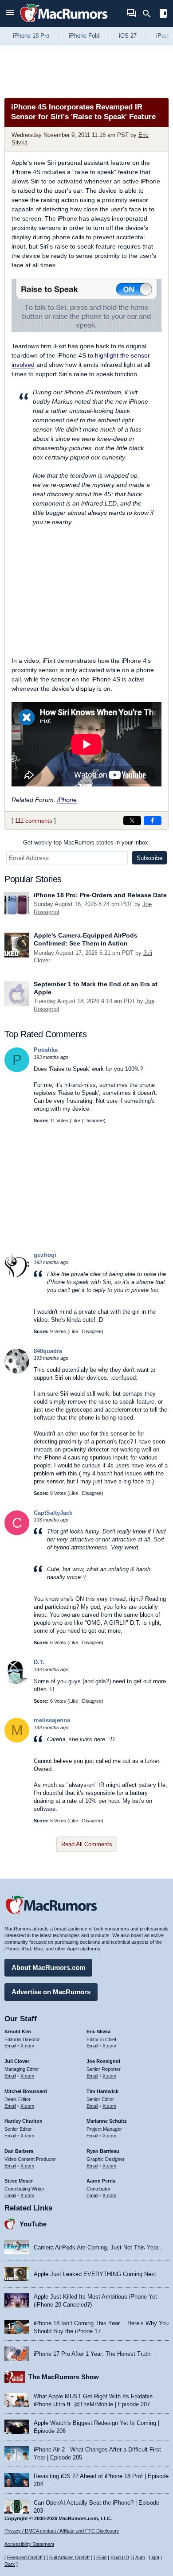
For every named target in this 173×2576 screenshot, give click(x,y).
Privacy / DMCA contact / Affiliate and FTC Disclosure (62, 2531)
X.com (27, 2046)
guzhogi (45, 1255)
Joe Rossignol (103, 2061)
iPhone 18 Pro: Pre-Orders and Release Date (100, 895)
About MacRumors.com (48, 1967)
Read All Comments (87, 1844)
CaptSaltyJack (53, 1513)
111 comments (34, 821)
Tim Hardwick (102, 2091)
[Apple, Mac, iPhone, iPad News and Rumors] (64, 23)
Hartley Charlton (24, 2121)
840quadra (48, 1351)
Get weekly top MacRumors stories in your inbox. (86, 842)
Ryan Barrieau (103, 2151)
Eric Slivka (98, 2031)
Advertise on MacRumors (51, 1992)
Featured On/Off (25, 2557)
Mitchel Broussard (26, 2091)
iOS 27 (128, 36)
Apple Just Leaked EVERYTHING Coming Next (95, 2274)
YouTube (33, 2224)
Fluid (101, 2557)
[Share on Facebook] (153, 821)
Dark (10, 2564)
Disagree (94, 1121)
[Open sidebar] (163, 14)
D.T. (39, 1662)
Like (76, 1121)
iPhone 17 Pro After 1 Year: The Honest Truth (92, 2354)
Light (154, 2557)
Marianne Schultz (107, 2121)
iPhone (67, 800)
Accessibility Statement (29, 2544)
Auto (140, 2557)
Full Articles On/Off (69, 2557)
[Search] (150, 14)
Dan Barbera (19, 2151)
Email (10, 2046)
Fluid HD (120, 2557)
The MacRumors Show (64, 2377)
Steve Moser (19, 2181)
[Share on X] (132, 821)
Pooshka (46, 1050)
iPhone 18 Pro (31, 36)
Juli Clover (17, 2061)
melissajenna (52, 1720)
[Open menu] (10, 14)
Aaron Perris (101, 2181)
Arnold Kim (18, 2031)
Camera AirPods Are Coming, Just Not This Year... (98, 2247)
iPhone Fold (84, 36)
